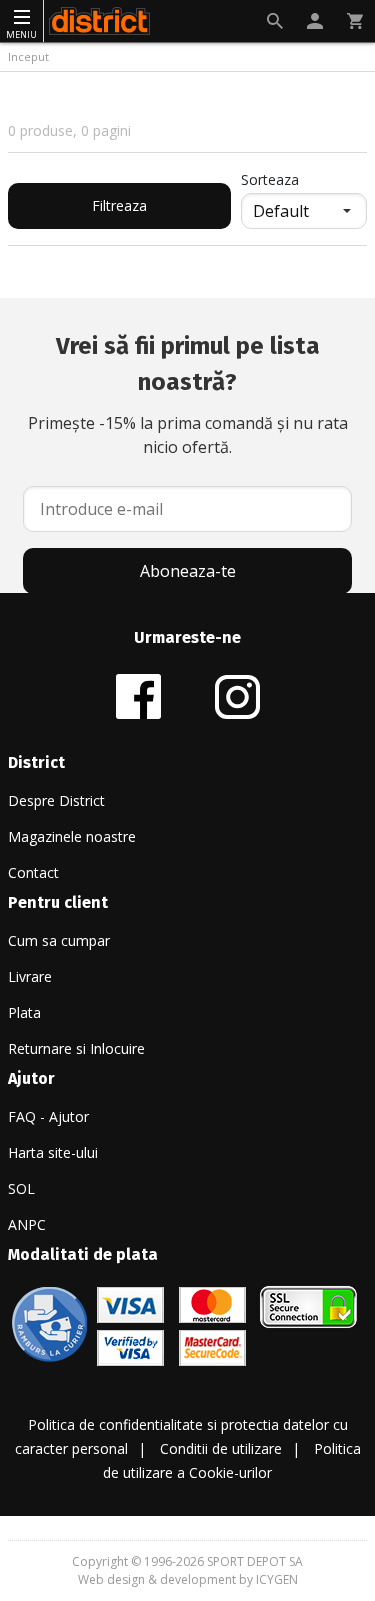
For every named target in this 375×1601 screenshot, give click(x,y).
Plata (24, 1012)
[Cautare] (275, 21)
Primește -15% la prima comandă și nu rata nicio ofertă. (188, 395)
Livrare (30, 976)
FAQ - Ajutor (48, 1116)
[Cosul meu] (355, 21)
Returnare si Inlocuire (76, 1048)
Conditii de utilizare (221, 1448)
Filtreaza (119, 205)
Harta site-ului (53, 1152)
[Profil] (315, 21)
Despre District (56, 800)
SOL (21, 1188)
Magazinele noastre (72, 836)
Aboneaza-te (188, 571)
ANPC (27, 1224)
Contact (33, 872)
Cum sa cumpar (59, 940)
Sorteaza (270, 179)
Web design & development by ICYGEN (188, 1579)
